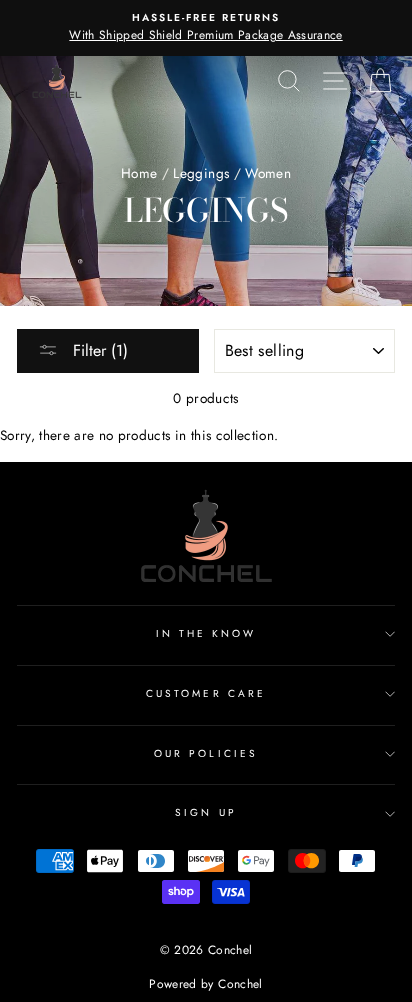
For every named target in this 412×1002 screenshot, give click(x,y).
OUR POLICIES (206, 753)
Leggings (201, 173)
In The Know (206, 633)
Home (139, 173)
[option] (206, 28)
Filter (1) (98, 350)
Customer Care (206, 693)
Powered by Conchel (205, 984)
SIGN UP (205, 812)
